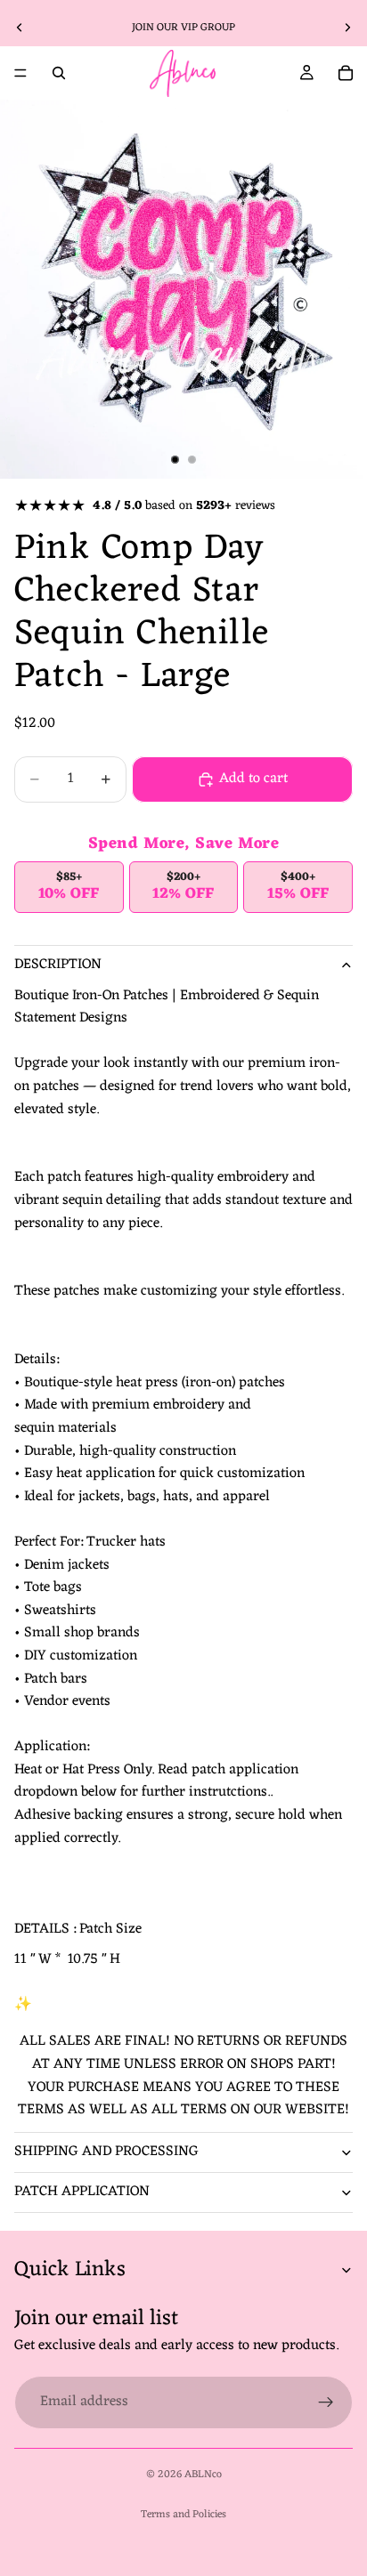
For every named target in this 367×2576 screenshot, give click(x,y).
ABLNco (203, 2475)
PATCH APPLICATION (82, 2192)
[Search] (59, 73)
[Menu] (20, 73)
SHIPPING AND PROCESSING (106, 2152)
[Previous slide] (20, 28)
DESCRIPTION (58, 965)
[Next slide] (347, 28)
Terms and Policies (183, 2515)
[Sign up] (326, 2402)
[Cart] (346, 73)
